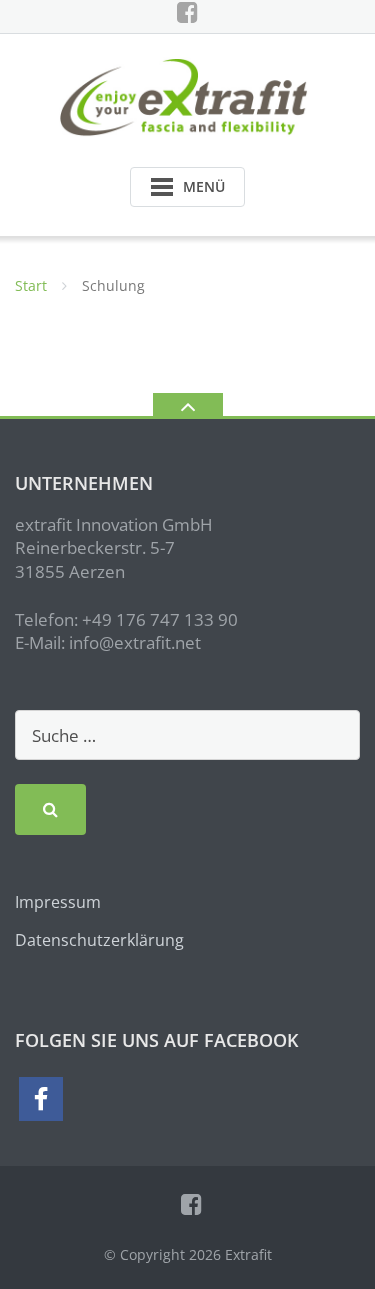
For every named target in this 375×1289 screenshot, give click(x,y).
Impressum (58, 902)
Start (31, 285)
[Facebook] (187, 12)
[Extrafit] (187, 95)
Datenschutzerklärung (99, 940)
